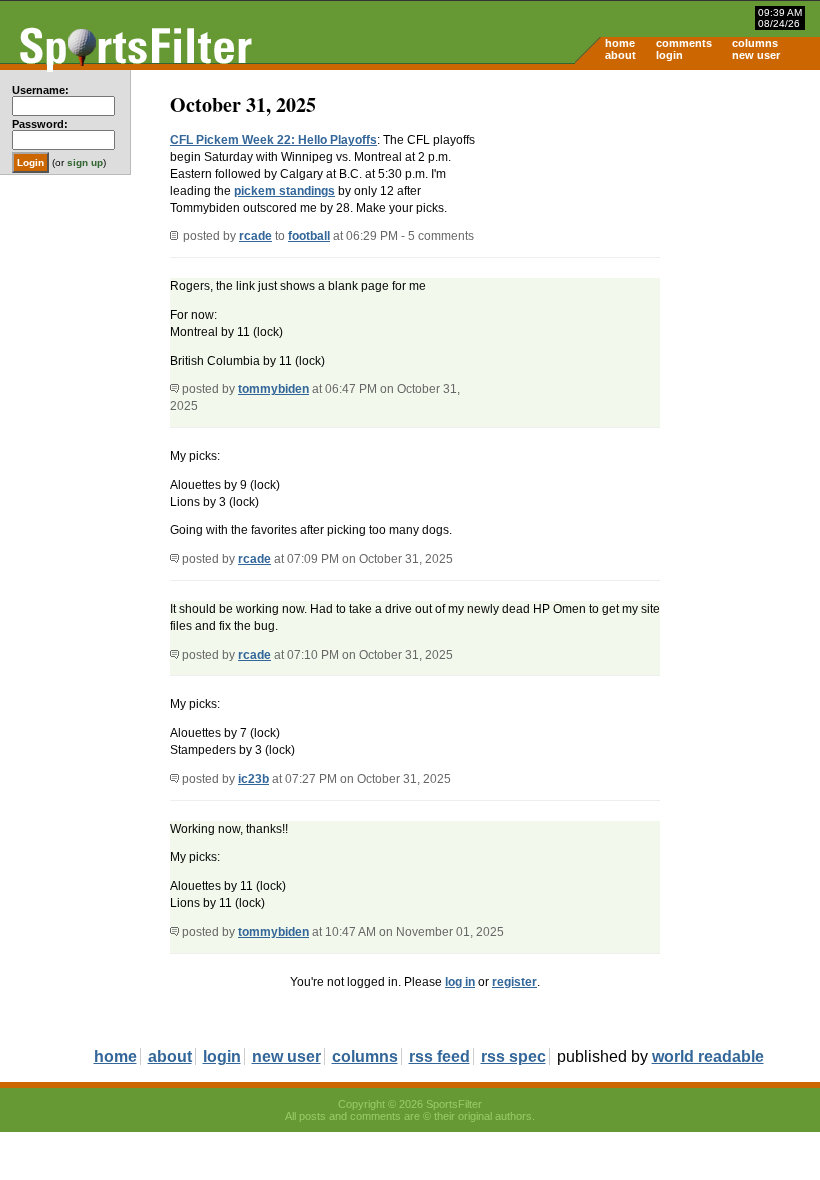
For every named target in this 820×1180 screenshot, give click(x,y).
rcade (255, 236)
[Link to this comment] (174, 389)
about (620, 55)
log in (460, 982)
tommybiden (273, 389)
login (669, 55)
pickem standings (284, 191)
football (309, 236)
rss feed (439, 1056)
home (620, 43)
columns (755, 43)
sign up (85, 162)
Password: (40, 124)
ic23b (253, 779)
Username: (40, 90)
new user (756, 55)
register (514, 982)
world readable (708, 1056)
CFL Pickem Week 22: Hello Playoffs (273, 140)
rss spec (513, 1056)
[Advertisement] (650, 226)
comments (684, 43)
